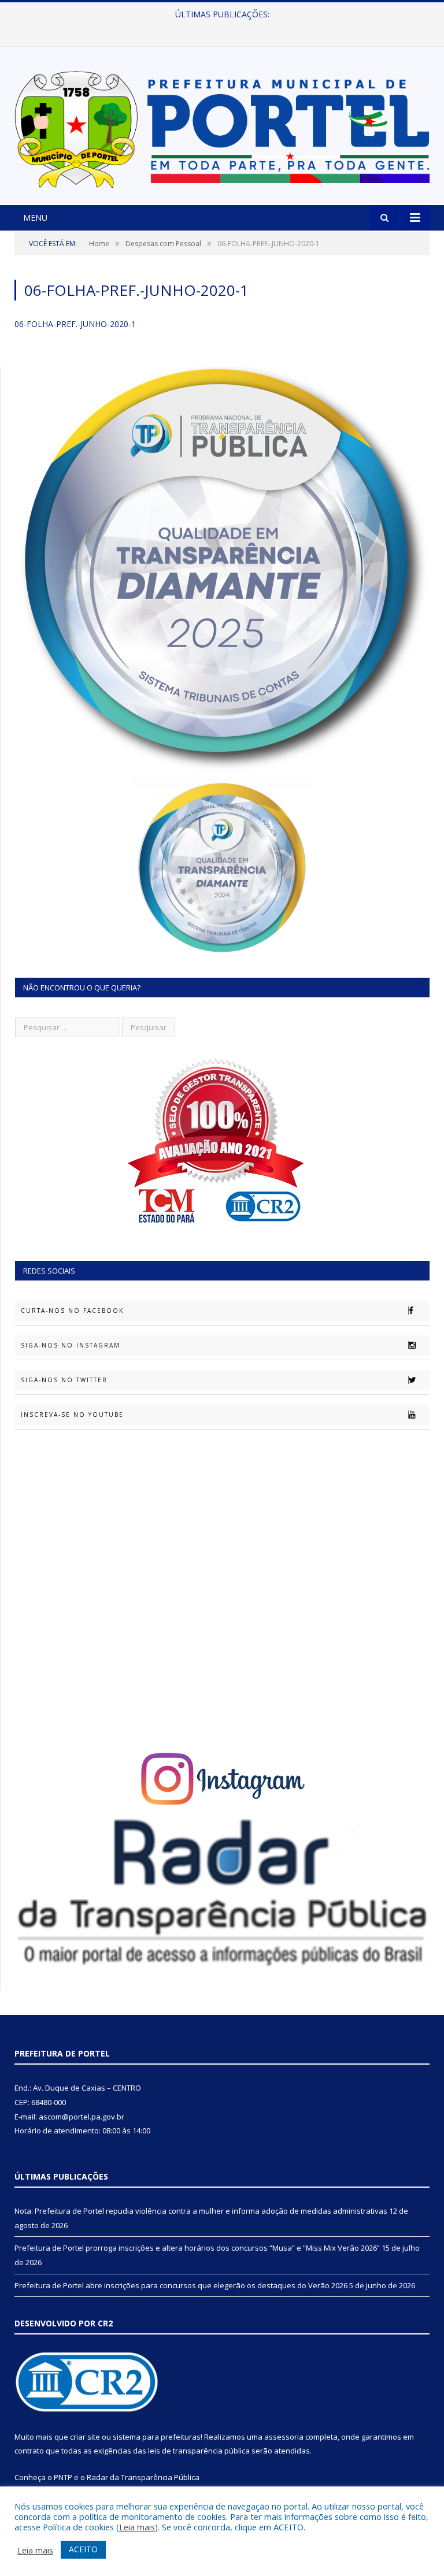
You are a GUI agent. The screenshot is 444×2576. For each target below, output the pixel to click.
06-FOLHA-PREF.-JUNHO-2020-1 (75, 324)
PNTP (63, 2477)
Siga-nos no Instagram (71, 1345)
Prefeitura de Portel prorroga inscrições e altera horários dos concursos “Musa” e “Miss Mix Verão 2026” (219, 27)
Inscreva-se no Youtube (72, 1415)
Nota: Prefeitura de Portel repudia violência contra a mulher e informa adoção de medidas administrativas (201, 2211)
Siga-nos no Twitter (64, 1380)
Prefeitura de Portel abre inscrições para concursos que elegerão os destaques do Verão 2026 (181, 2285)
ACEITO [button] (83, 2549)
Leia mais (137, 2527)
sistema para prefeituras (157, 2437)
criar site (85, 2437)
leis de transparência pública (199, 2451)
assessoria (284, 2437)
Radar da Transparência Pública (143, 2477)
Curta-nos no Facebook (72, 1311)
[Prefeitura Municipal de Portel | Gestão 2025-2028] (222, 127)
